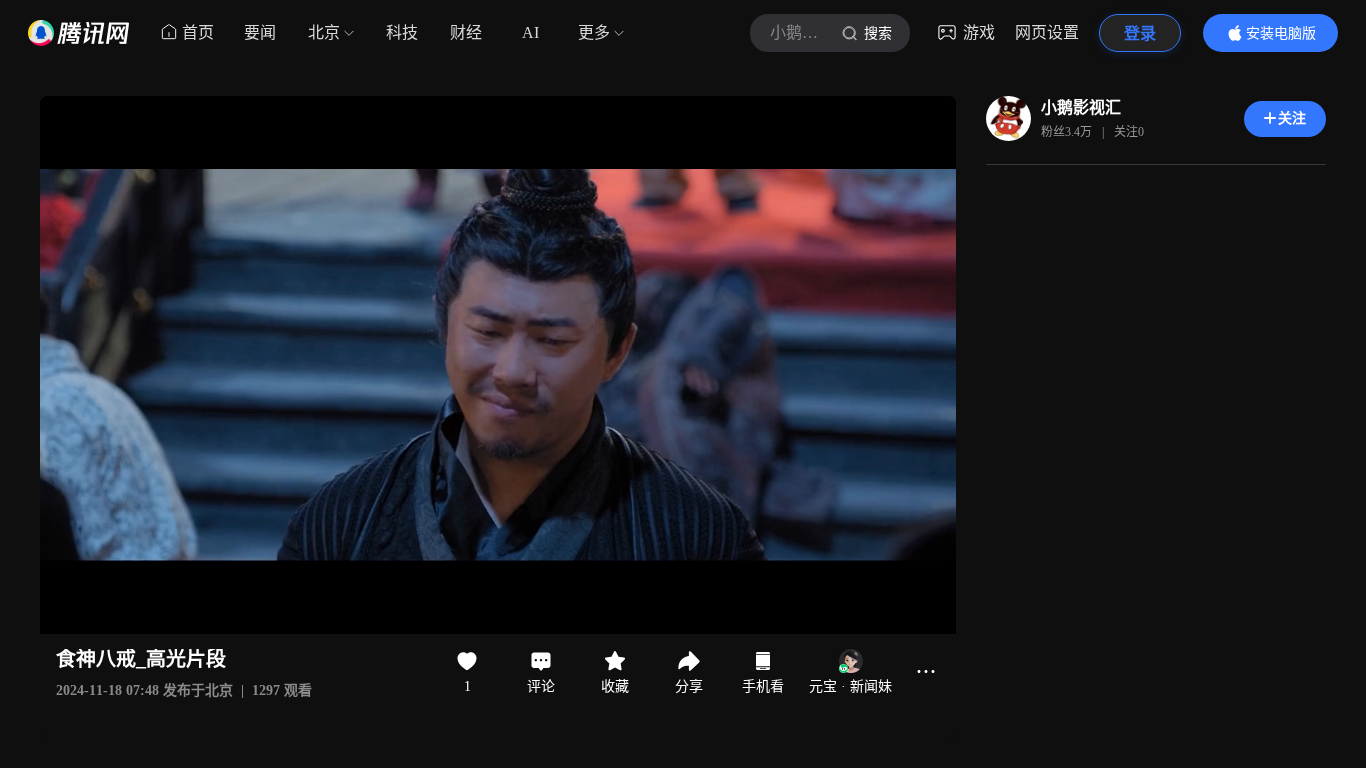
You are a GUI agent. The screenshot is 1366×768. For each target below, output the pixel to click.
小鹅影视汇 (1081, 107)
